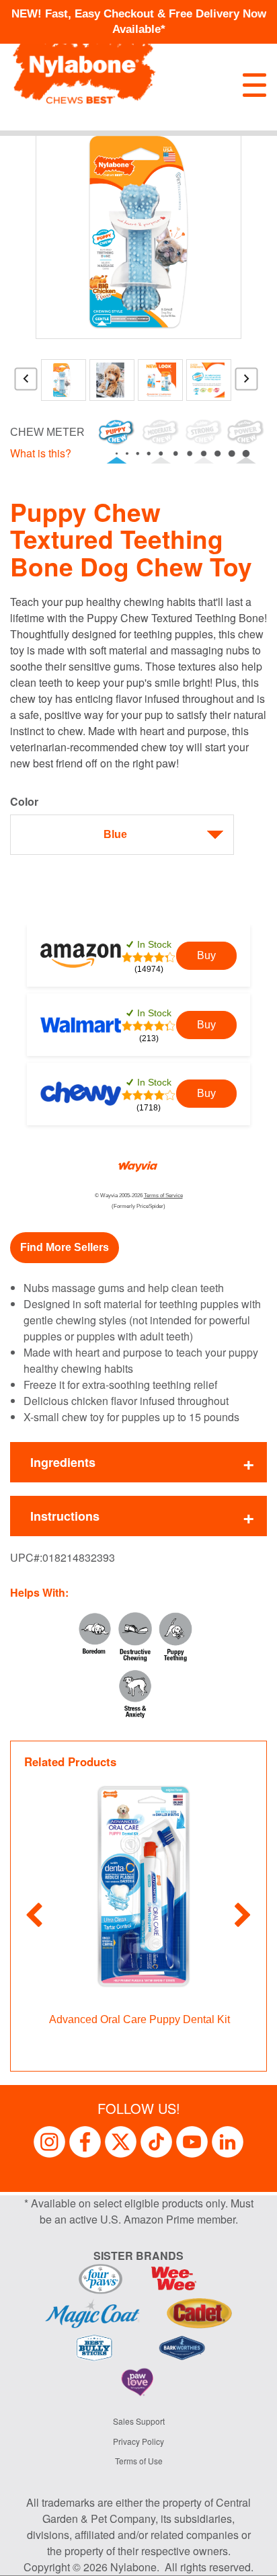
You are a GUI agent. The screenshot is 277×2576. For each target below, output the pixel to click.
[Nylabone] (84, 65)
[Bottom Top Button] (247, 2559)
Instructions (65, 1516)
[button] (65, 1248)
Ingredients (63, 1462)
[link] (206, 956)
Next (247, 384)
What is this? (41, 453)
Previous (26, 384)
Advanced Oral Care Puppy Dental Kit (140, 2019)
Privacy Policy (138, 2441)
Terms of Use (139, 2461)
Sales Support (139, 2421)
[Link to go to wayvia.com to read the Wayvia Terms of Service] (138, 1163)
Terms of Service (163, 1196)
